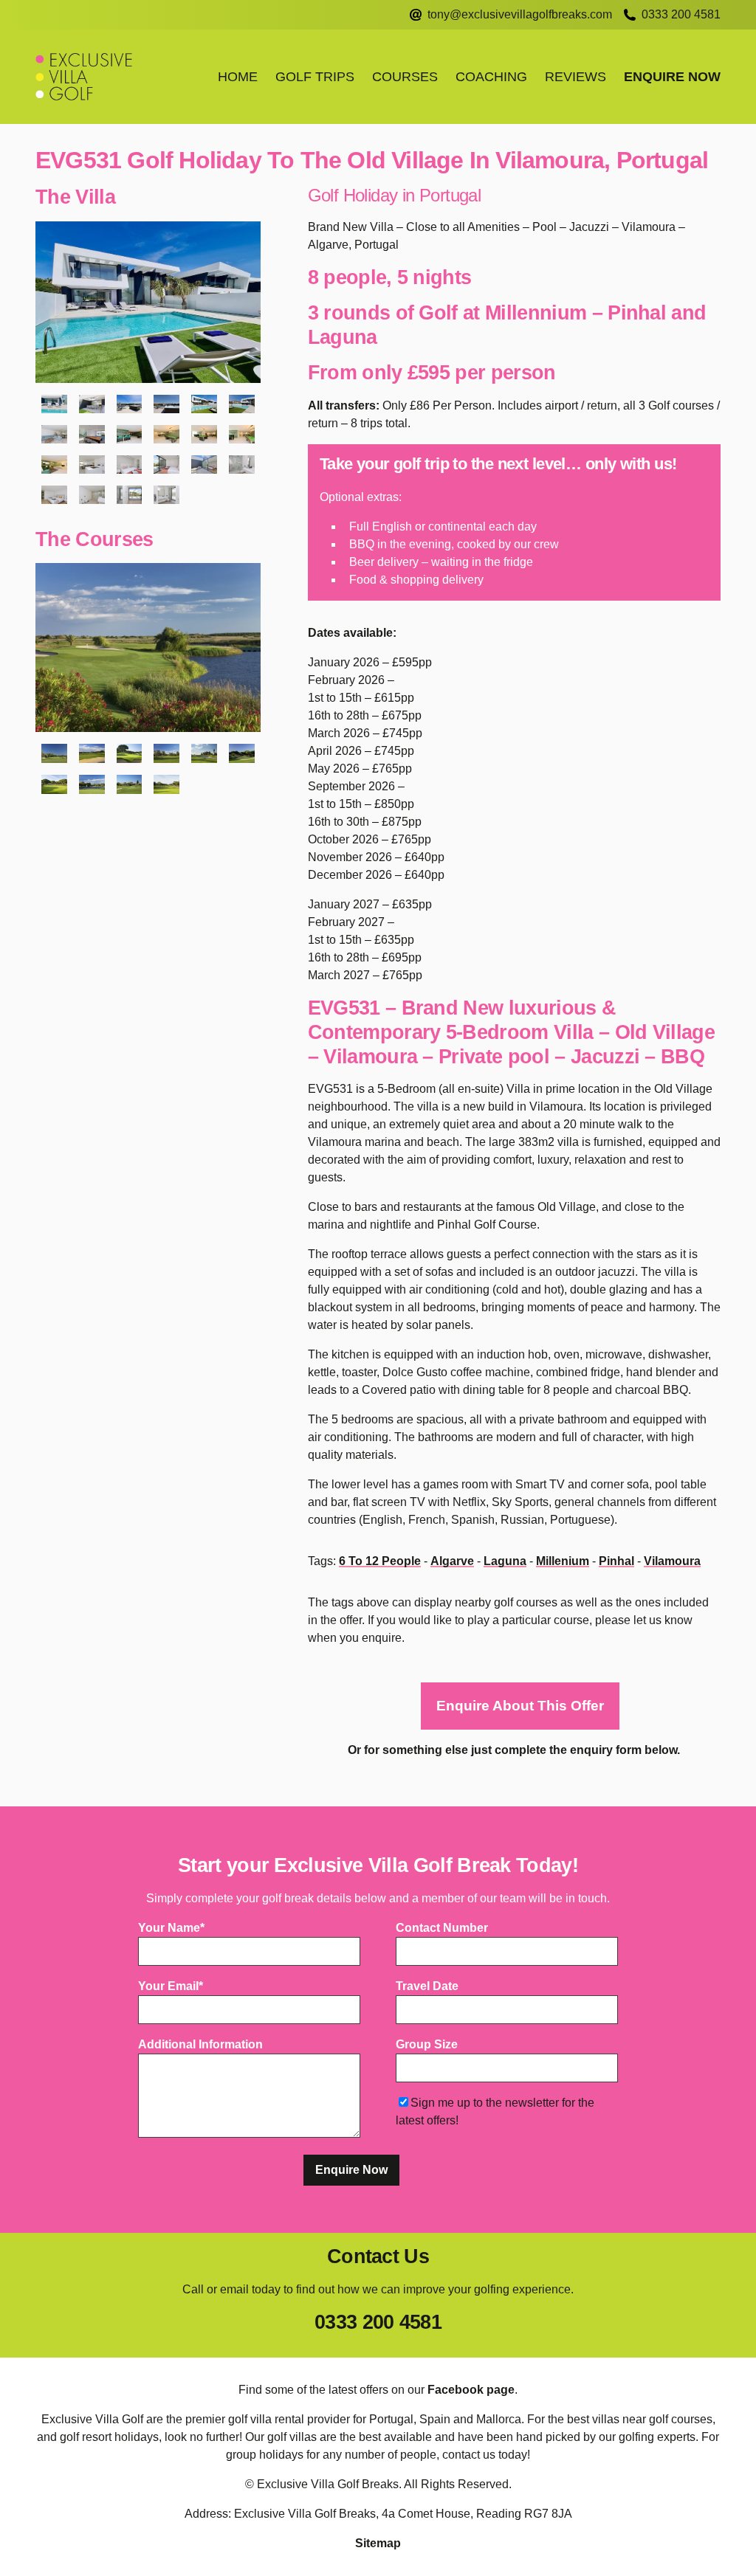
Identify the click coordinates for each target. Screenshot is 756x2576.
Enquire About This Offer (520, 1706)
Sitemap (378, 2543)
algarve (452, 1561)
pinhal (616, 1561)
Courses (405, 77)
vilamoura (672, 1561)
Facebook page (471, 2390)
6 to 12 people (380, 1561)
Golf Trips (315, 77)
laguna (505, 1561)
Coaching (491, 77)
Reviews (575, 77)
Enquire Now (672, 77)
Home (238, 77)
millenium (563, 1561)
